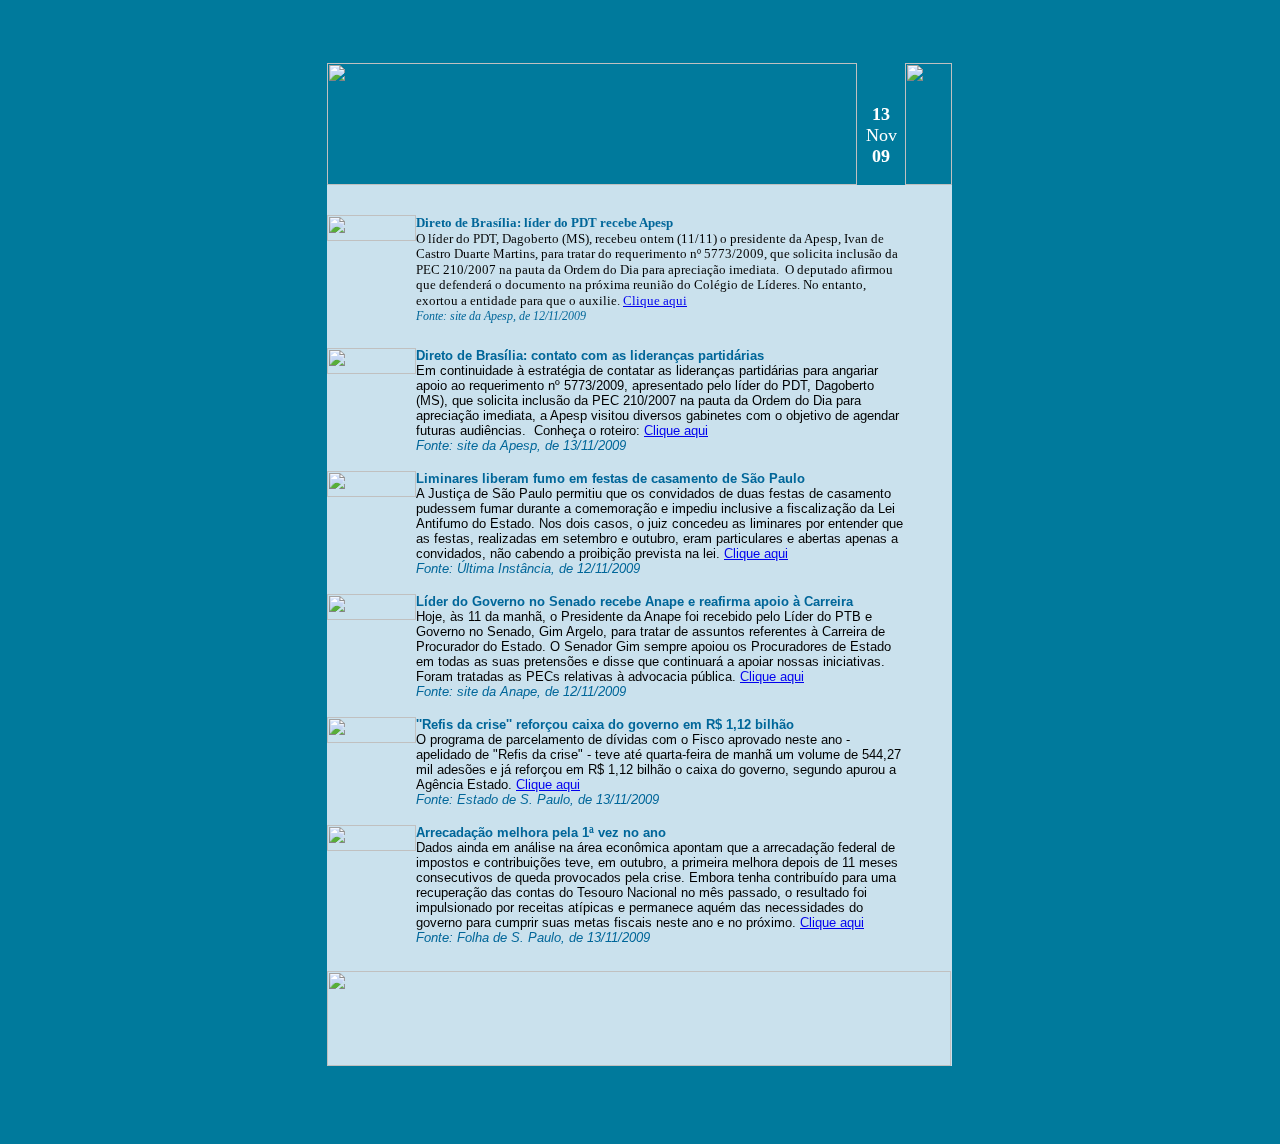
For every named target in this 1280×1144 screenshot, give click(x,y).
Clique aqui (655, 300)
